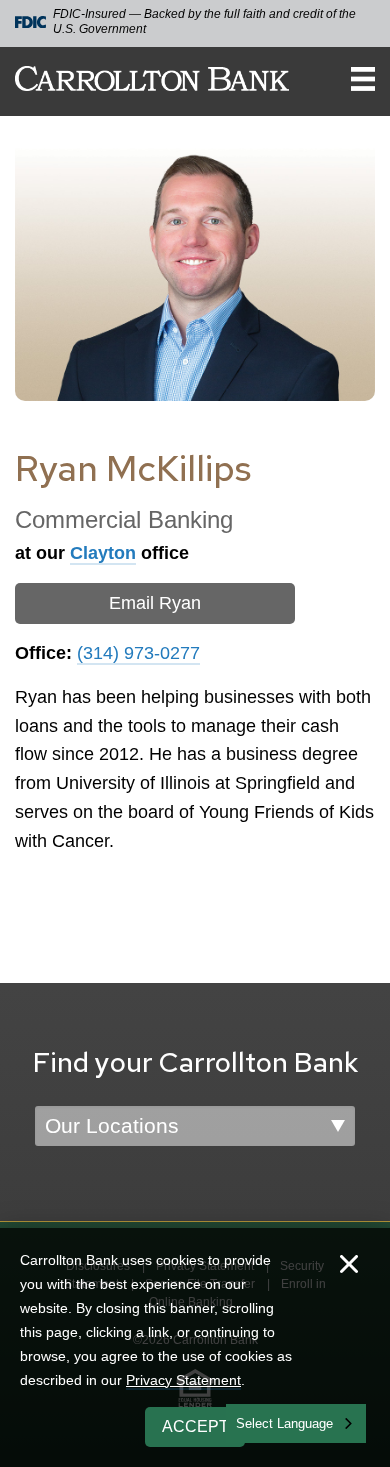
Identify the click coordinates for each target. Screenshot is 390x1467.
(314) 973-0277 (138, 653)
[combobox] (296, 1423)
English (258, 1421)
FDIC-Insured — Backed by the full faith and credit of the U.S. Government (204, 21)
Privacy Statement (183, 1380)
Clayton (103, 553)
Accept (195, 1426)
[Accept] (349, 1266)
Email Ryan (155, 603)
